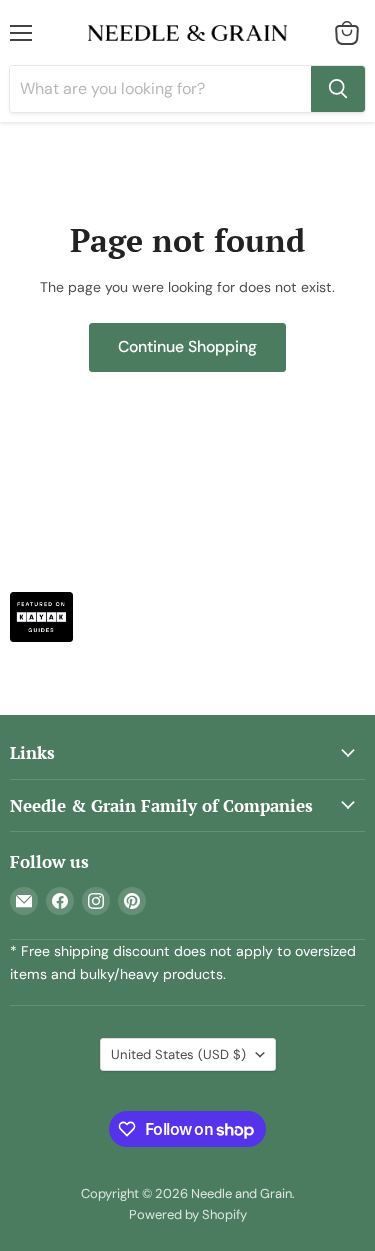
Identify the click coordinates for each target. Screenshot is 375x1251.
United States (178, 1054)
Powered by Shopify (188, 1214)
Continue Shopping (187, 346)
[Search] (338, 89)
